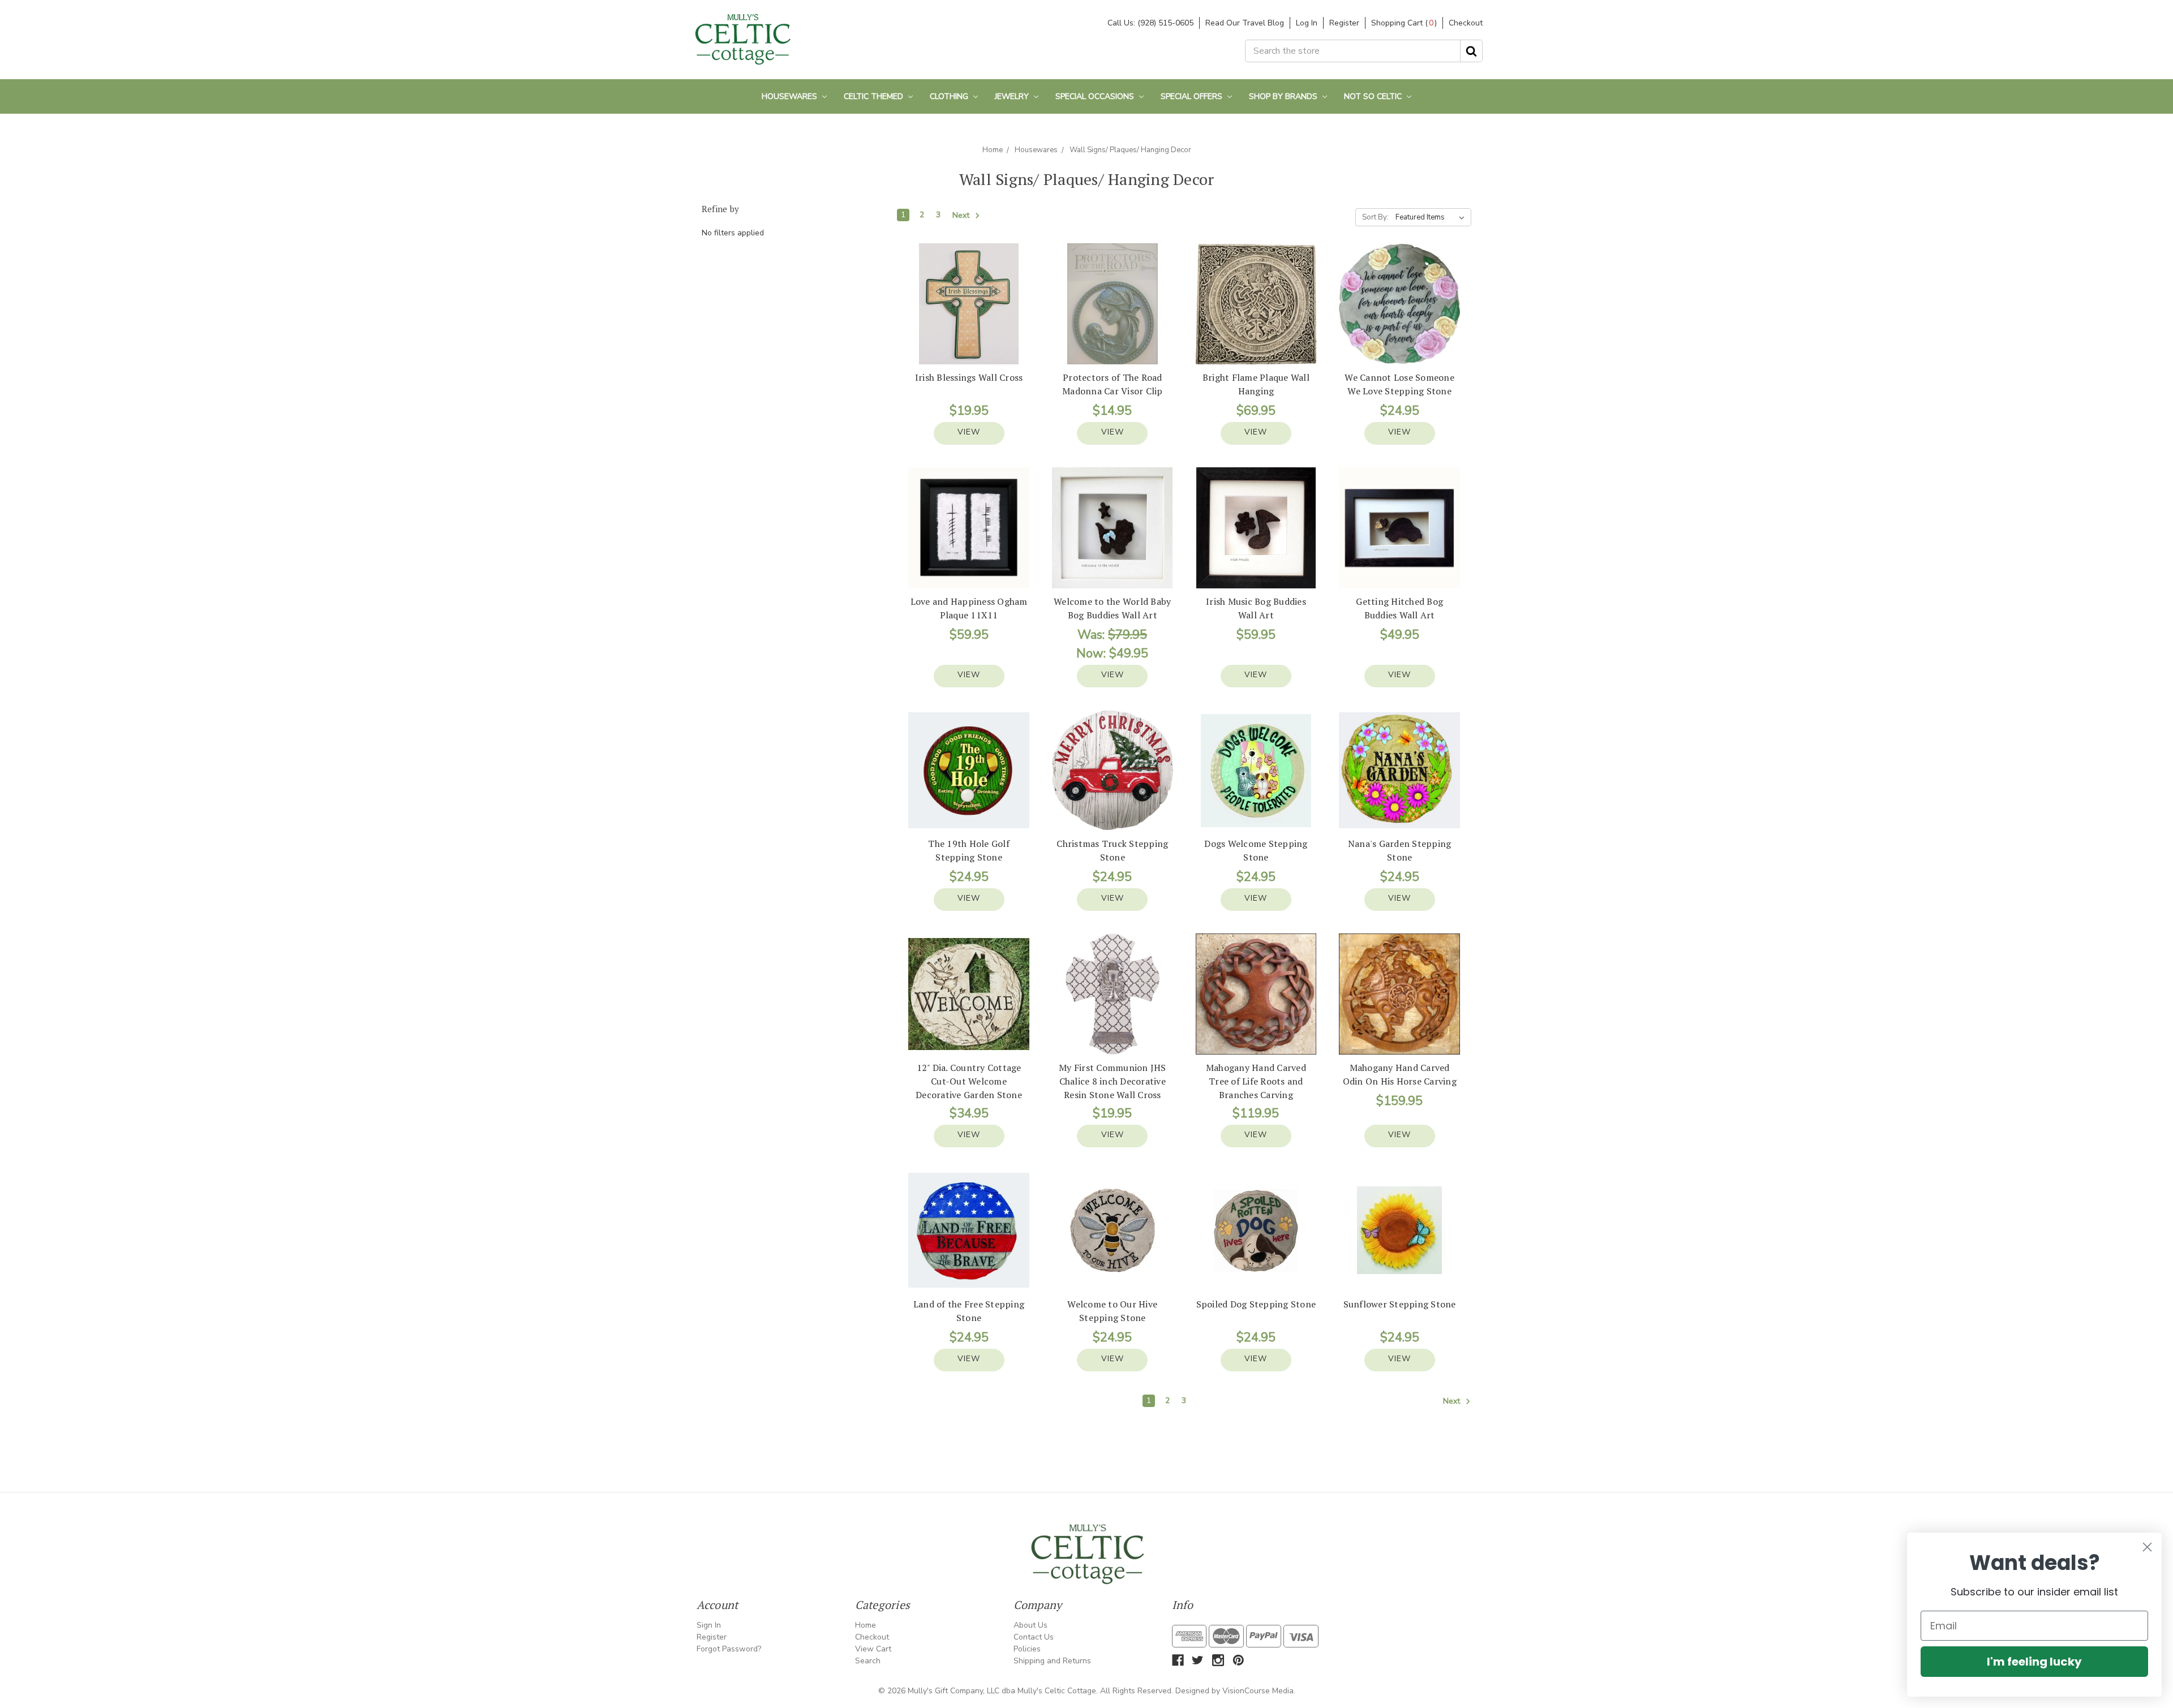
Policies (1027, 1649)
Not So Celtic (1374, 96)
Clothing (950, 96)
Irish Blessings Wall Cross (969, 377)
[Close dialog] (2147, 1547)
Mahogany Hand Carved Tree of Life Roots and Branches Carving (1256, 1081)
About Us (1030, 1625)
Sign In (709, 1625)
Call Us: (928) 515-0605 (1150, 23)
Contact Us (1034, 1637)
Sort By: (1375, 217)
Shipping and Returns (1052, 1661)
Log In (1307, 23)
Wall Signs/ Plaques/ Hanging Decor (1130, 150)
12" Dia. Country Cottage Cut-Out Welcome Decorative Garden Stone (969, 1081)
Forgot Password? (729, 1649)
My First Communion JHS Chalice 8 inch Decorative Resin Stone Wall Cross (1113, 1081)
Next (962, 216)
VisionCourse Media (1258, 1691)
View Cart (873, 1649)
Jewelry (1013, 96)
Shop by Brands (1284, 96)
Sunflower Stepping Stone (1400, 1304)
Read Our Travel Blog (1245, 23)
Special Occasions (1096, 96)
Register (1344, 23)
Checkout (1466, 23)
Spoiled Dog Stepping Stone (1256, 1304)
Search (868, 1661)
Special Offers (1193, 96)
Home (993, 150)
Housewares (791, 96)
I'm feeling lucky (2034, 1662)
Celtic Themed (875, 96)
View (969, 432)
